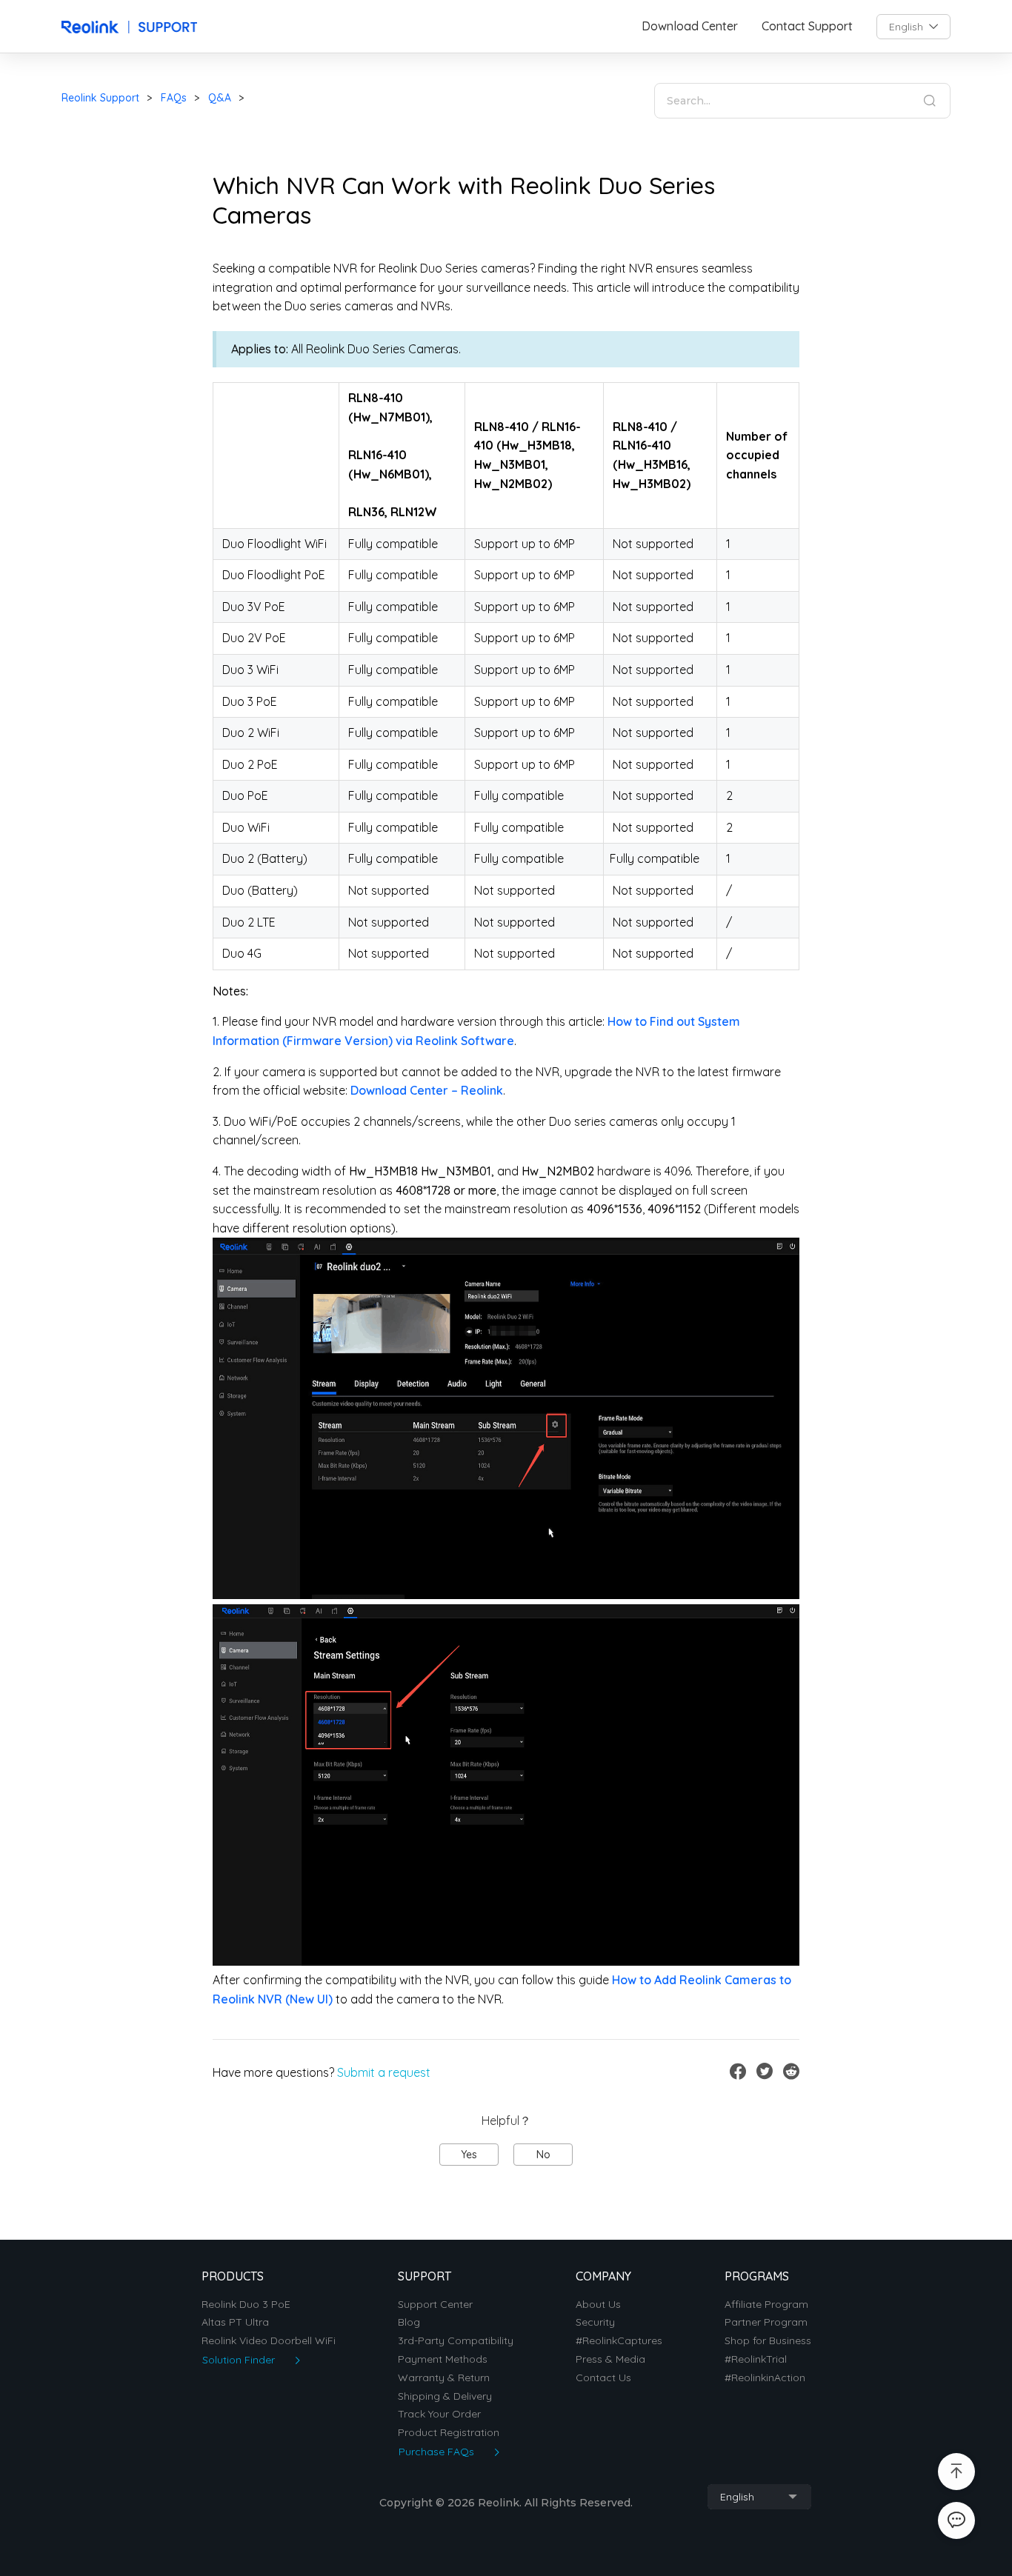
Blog (409, 2322)
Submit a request (384, 2072)
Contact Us (603, 2378)
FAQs (174, 98)
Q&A (220, 98)
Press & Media (610, 2359)
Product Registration (449, 2433)
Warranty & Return (444, 2378)
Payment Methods (443, 2359)
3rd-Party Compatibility (456, 2341)
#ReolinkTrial (756, 2359)
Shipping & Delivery (445, 2396)
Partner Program (766, 2322)
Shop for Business (768, 2341)
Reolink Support (100, 98)
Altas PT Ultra (235, 2322)
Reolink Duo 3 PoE (246, 2305)
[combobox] (913, 27)
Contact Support (807, 26)
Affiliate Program (766, 2305)
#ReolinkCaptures (619, 2341)
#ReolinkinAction (765, 2378)
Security (595, 2322)
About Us (598, 2305)
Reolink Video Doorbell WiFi (269, 2341)
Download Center (690, 26)
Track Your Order (439, 2414)
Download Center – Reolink (427, 1090)
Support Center (435, 2305)
